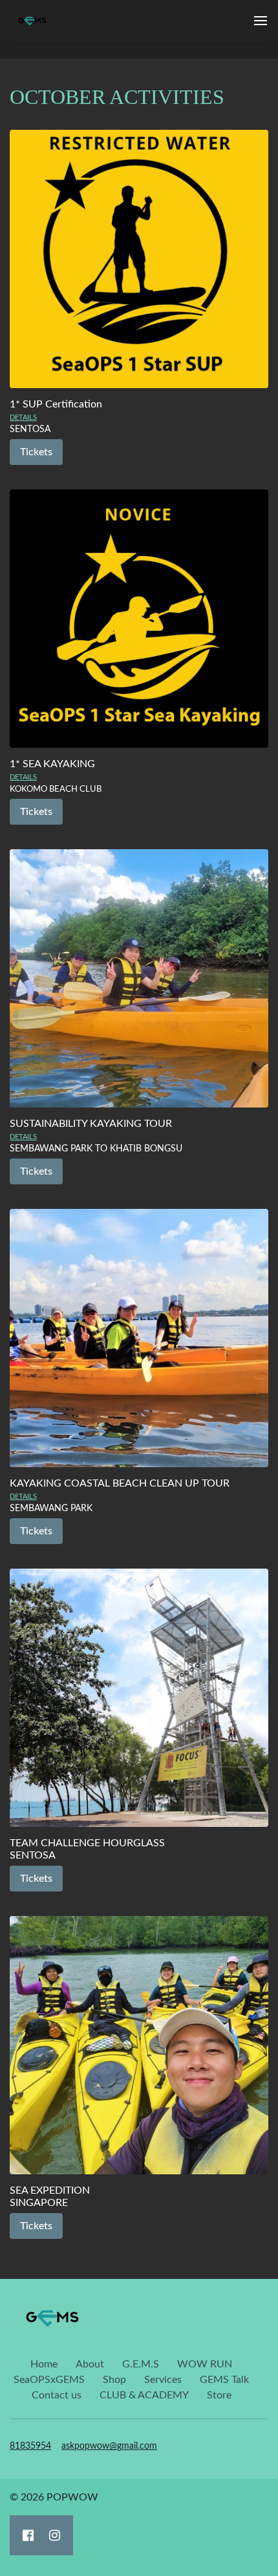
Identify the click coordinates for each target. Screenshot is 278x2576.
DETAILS (23, 417)
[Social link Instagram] (55, 2535)
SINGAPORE (39, 2203)
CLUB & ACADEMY (144, 2395)
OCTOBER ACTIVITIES (117, 97)
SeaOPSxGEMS (49, 2380)
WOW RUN (205, 2364)
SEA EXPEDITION (50, 2190)
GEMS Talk (224, 2380)
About (90, 2364)
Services (163, 2380)
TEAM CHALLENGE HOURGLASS (87, 1843)
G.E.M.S (141, 2364)
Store (219, 2395)
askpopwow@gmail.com (109, 2446)
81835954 (30, 2446)
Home (44, 2364)
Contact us (57, 2395)
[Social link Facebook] (28, 2535)
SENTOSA (33, 1855)
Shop (114, 2380)
